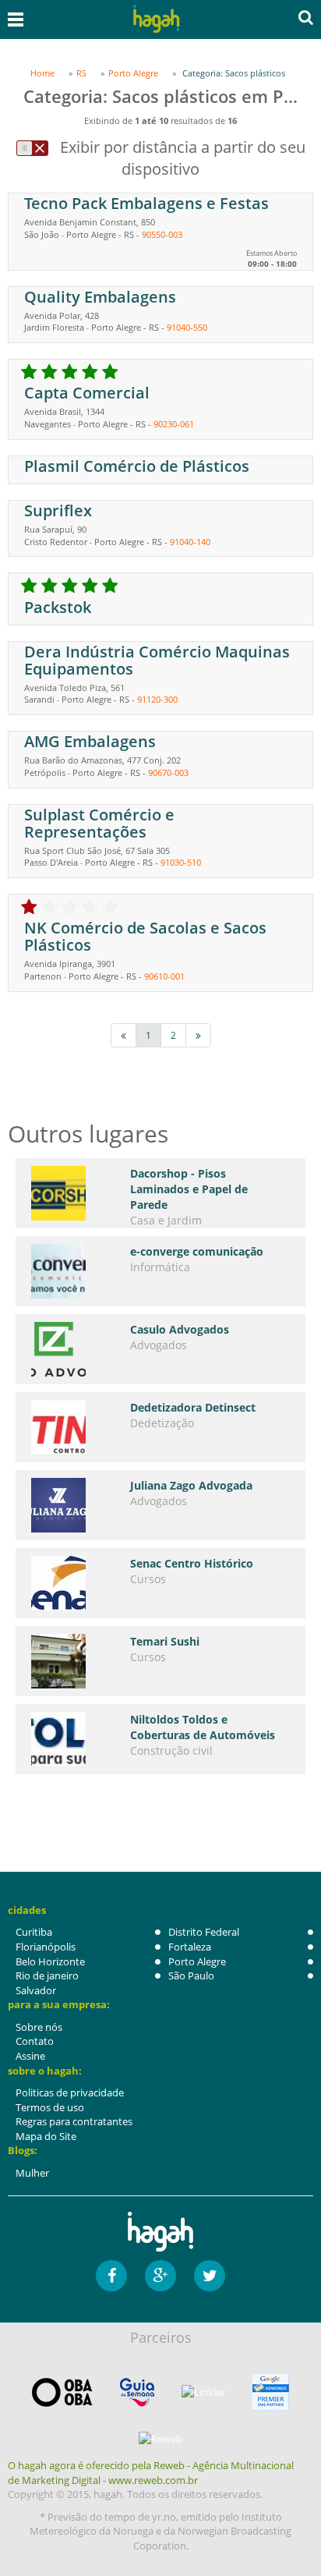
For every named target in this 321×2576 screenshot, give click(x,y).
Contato (35, 2041)
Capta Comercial (87, 393)
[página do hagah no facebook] (111, 2276)
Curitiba (34, 1932)
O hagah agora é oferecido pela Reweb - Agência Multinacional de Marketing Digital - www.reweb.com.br (151, 2473)
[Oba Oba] (62, 2392)
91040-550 (187, 327)
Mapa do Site (46, 2136)
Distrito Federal (204, 1932)
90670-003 (168, 772)
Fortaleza (190, 1947)
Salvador (36, 1990)
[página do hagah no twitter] (210, 2276)
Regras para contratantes (74, 2121)
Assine (30, 2056)
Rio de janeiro (47, 1975)
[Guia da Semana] (137, 2392)
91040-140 (190, 542)
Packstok (58, 607)
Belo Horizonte (50, 1961)
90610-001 (164, 976)
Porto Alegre (197, 1961)
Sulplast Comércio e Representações (99, 823)
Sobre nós (39, 2027)
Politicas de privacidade (70, 2092)
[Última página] (198, 1035)
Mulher (32, 2173)
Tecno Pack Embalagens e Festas (146, 203)
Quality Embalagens (100, 297)
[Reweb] (160, 2439)
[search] (306, 17)
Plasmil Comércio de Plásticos (137, 466)
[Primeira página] (123, 1035)
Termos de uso (50, 2107)
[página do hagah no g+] (160, 2276)
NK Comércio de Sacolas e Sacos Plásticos (145, 936)
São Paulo (191, 1975)
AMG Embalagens (90, 741)
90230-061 (174, 424)
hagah (157, 19)
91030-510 (181, 862)
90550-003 (162, 234)
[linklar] (203, 2392)
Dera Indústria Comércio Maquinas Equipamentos (157, 660)
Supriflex (58, 510)
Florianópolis (46, 1947)
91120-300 (157, 699)
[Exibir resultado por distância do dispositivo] (32, 148)
